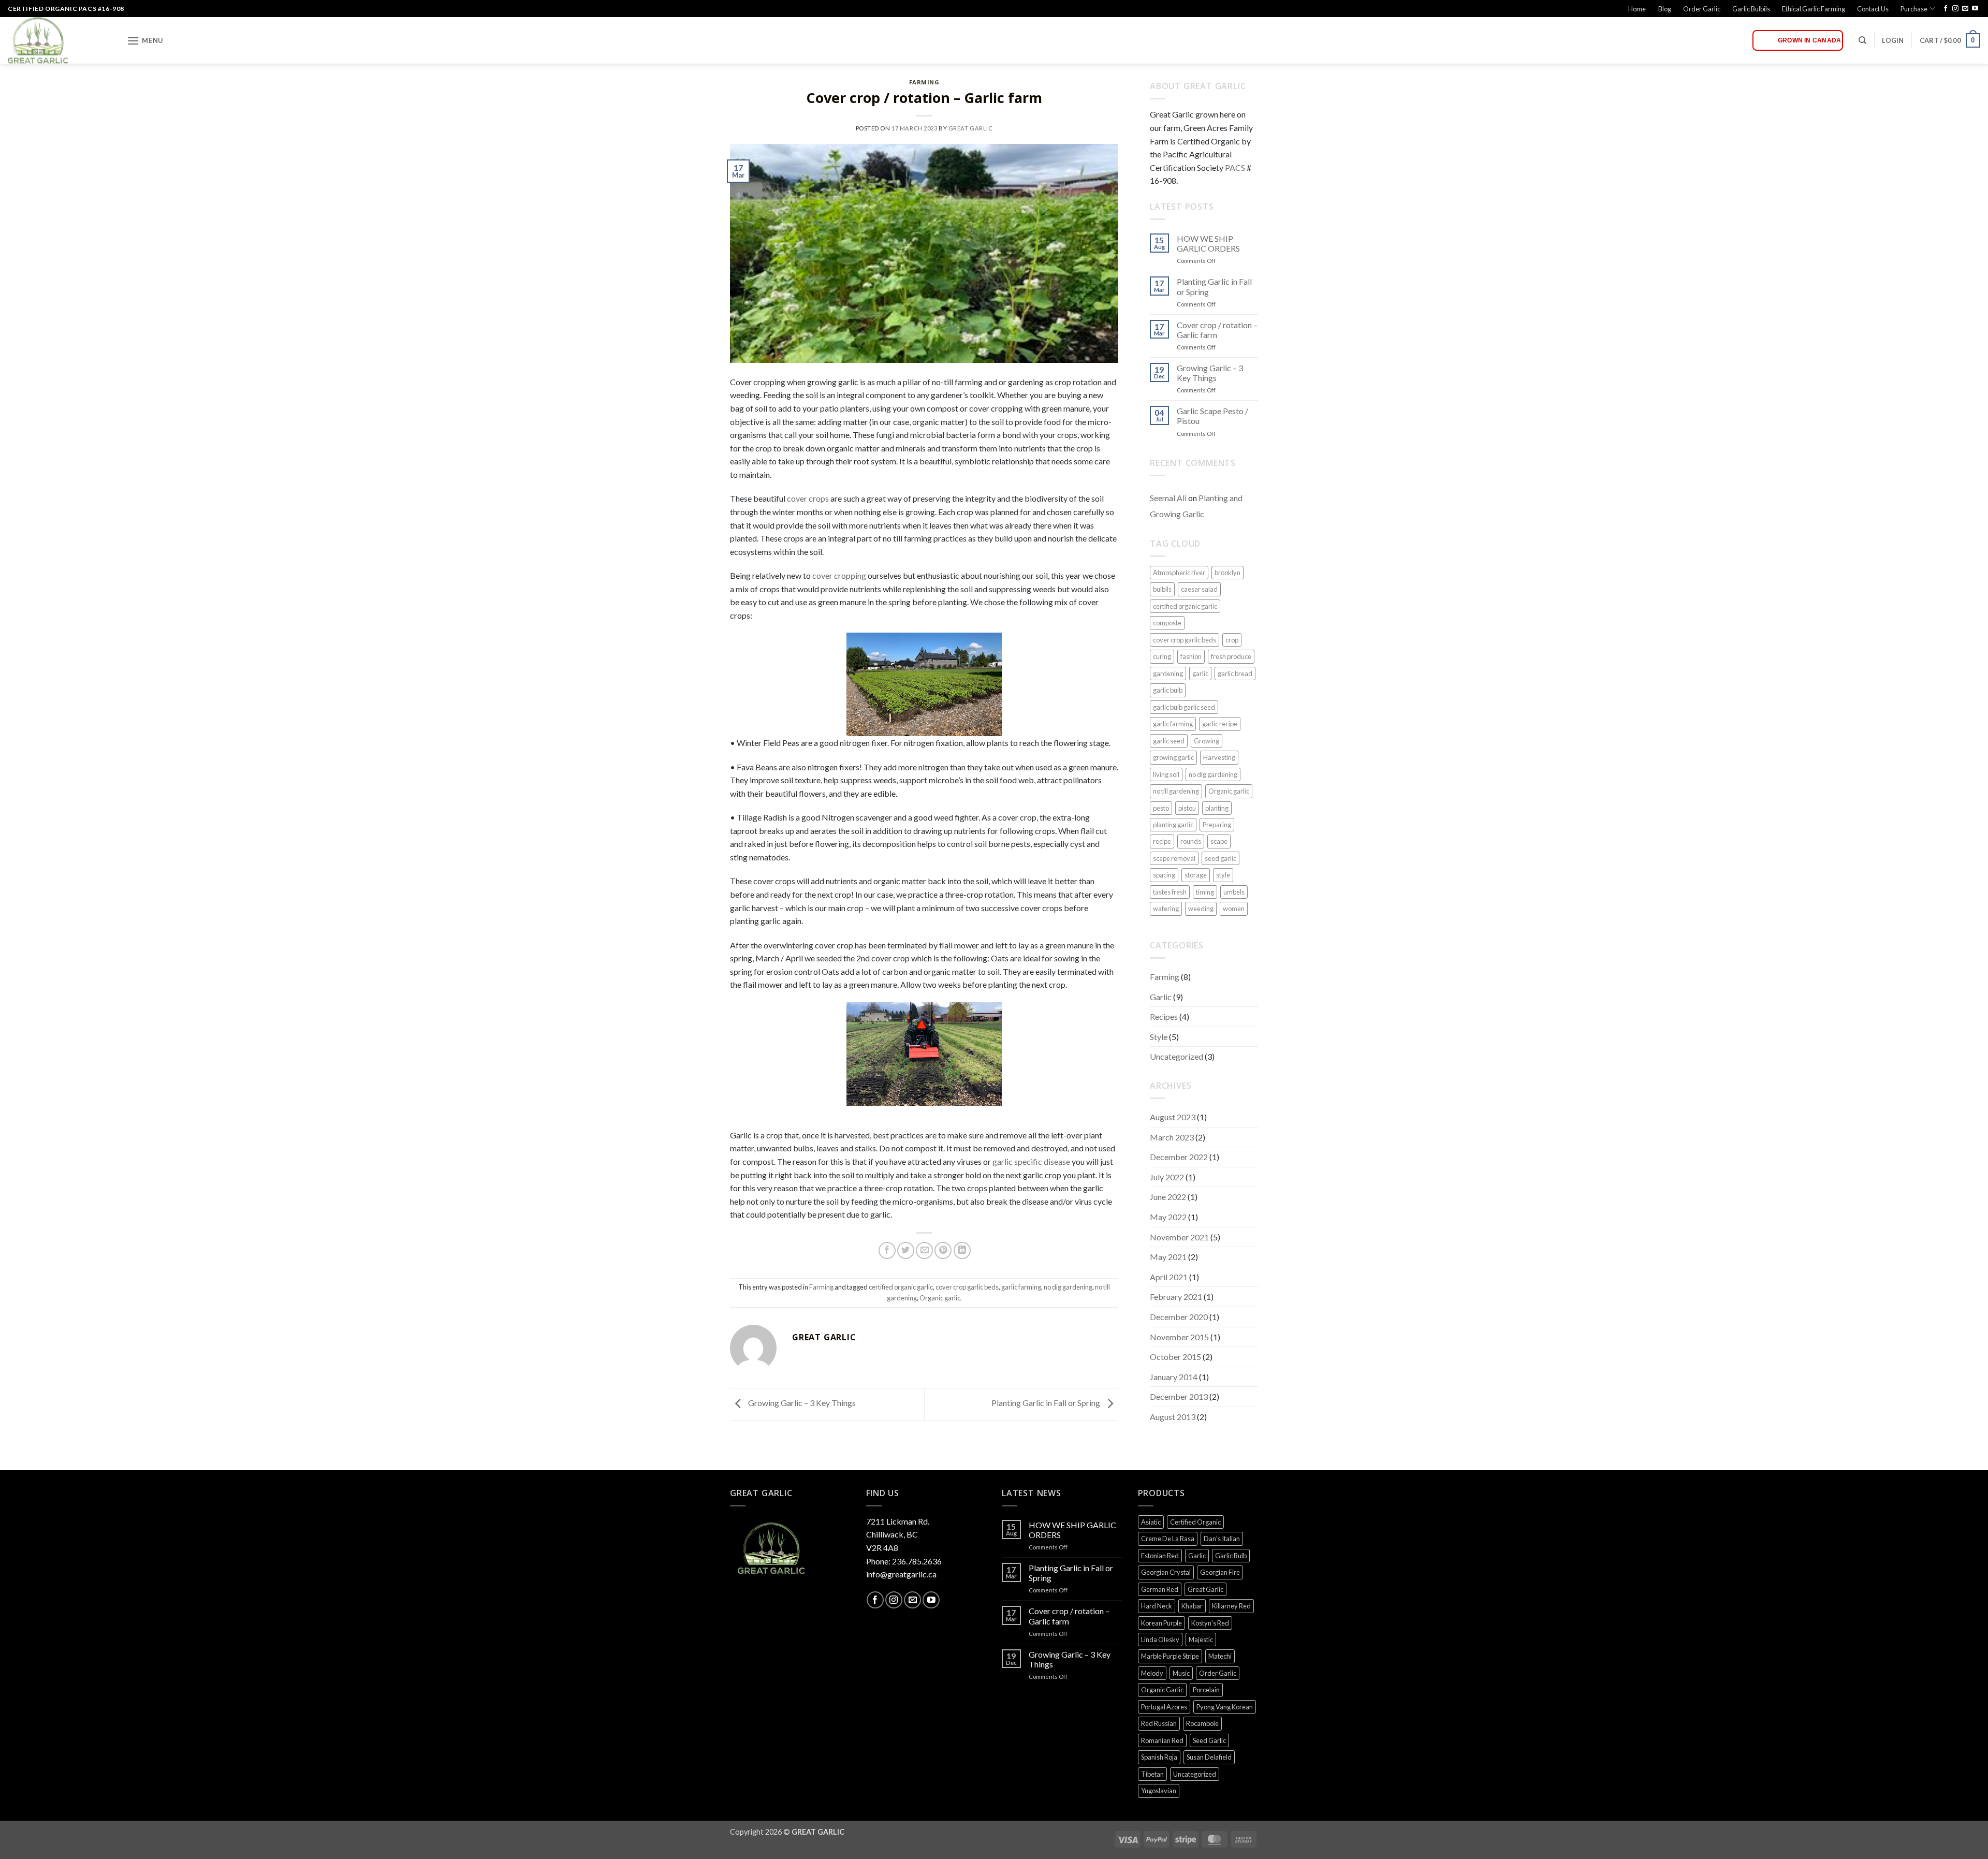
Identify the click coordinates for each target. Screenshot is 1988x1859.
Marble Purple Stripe (1170, 1656)
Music (1181, 1673)
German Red (1160, 1589)
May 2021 (1168, 1257)
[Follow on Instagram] (1955, 9)
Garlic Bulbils (1751, 9)
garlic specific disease (1031, 1161)
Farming (924, 82)
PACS (1235, 167)
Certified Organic (1195, 1522)
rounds (1191, 841)
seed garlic (1220, 858)
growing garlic (1173, 757)
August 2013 (1173, 1417)
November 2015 (1179, 1337)
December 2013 (1179, 1396)
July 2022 (1167, 1177)
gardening (1168, 674)
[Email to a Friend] (924, 1250)
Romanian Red (1162, 1740)
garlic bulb (1168, 690)
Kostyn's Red (1210, 1623)
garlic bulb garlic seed (1184, 707)
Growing (1207, 741)
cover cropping (839, 575)
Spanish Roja (1159, 1757)
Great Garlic (971, 128)
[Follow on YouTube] (1975, 9)
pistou (1187, 808)
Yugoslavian (1159, 1791)
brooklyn (1227, 573)
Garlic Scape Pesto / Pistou (1212, 416)
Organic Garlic (1162, 1690)
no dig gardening (1068, 1287)
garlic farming (1021, 1287)
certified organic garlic (901, 1287)
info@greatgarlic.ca (901, 1574)
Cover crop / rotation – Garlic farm (1217, 330)
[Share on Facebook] (887, 1250)
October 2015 (1175, 1357)
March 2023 (1172, 1137)
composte (1167, 623)
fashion (1191, 656)
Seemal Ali (1168, 498)
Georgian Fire (1220, 1572)
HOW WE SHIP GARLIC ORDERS (1208, 243)
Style (1159, 1037)
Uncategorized (1176, 1056)
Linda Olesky (1160, 1640)
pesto (1161, 808)
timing (1205, 892)
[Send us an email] (1965, 9)
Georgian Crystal (1166, 1572)
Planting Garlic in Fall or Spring (1047, 1403)
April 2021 (1169, 1277)
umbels (1234, 892)
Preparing (1217, 825)
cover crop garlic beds (967, 1287)
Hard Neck (1157, 1606)
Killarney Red (1231, 1606)
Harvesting (1219, 757)
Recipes (1164, 1016)
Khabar (1192, 1606)
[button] (145, 41)
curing (1162, 656)
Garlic (1161, 997)
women (1234, 909)
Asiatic (1151, 1522)
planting (1217, 808)
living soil (1166, 774)
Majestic (1201, 1640)
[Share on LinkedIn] (962, 1250)
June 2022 (1168, 1197)
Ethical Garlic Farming (1814, 9)
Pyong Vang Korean (1225, 1707)
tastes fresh (1170, 892)
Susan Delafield (1209, 1757)
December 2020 (1179, 1317)
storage (1196, 875)
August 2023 (1173, 1117)
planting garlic (1173, 825)
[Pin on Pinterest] (943, 1250)
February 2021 (1176, 1297)
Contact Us (1873, 9)
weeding (1201, 909)
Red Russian (1159, 1723)
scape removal (1174, 858)
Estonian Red (1160, 1556)
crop (1232, 640)
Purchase (1914, 9)
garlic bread (1235, 674)
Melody (1152, 1673)
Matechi (1220, 1656)
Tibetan (1152, 1774)
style (1223, 875)
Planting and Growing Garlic (1196, 506)
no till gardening (1176, 791)
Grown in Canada (1810, 40)
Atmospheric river (1179, 573)
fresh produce (1231, 656)
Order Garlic (1702, 9)
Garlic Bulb (1231, 1556)
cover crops (808, 498)
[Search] (1862, 40)
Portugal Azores (1164, 1707)
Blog (1665, 9)
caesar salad (1199, 589)
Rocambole (1202, 1723)
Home (1637, 9)
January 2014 (1174, 1377)
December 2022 (1179, 1157)
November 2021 (1179, 1237)
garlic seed (1169, 741)
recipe (1162, 841)
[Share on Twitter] (906, 1250)
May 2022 (1168, 1217)
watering (1166, 909)
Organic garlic (940, 1298)
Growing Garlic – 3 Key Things (801, 1403)
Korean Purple (1161, 1623)
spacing (1164, 875)
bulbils (1162, 589)
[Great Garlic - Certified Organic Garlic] (60, 40)
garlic (1200, 674)
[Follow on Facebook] (1946, 9)
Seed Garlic (1209, 1740)
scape (1219, 841)
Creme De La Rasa (1168, 1539)
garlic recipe (1220, 724)
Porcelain (1206, 1690)
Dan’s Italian (1222, 1539)
